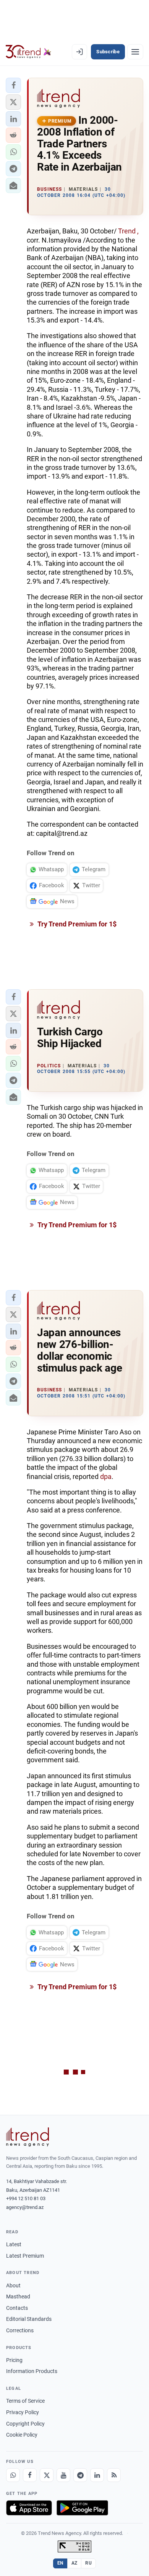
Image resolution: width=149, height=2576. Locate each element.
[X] (47, 2475)
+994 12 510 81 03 (26, 2198)
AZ (74, 2563)
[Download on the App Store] (29, 2508)
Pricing (14, 2360)
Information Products (32, 2371)
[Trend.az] (28, 52)
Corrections (20, 2330)
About (13, 2285)
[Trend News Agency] (28, 2137)
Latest (14, 2244)
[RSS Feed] (114, 2475)
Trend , (128, 231)
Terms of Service (25, 2401)
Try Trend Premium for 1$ (76, 924)
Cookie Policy (22, 2435)
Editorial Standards (29, 2319)
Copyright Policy (25, 2424)
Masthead (18, 2297)
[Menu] (135, 52)
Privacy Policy (23, 2412)
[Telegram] (80, 2475)
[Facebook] (30, 2475)
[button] (13, 85)
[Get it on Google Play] (82, 2508)
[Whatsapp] (13, 2475)
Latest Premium (25, 2256)
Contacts (17, 2308)
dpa (106, 1476)
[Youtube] (63, 2475)
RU (88, 2563)
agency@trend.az (25, 2207)
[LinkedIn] (97, 2475)
